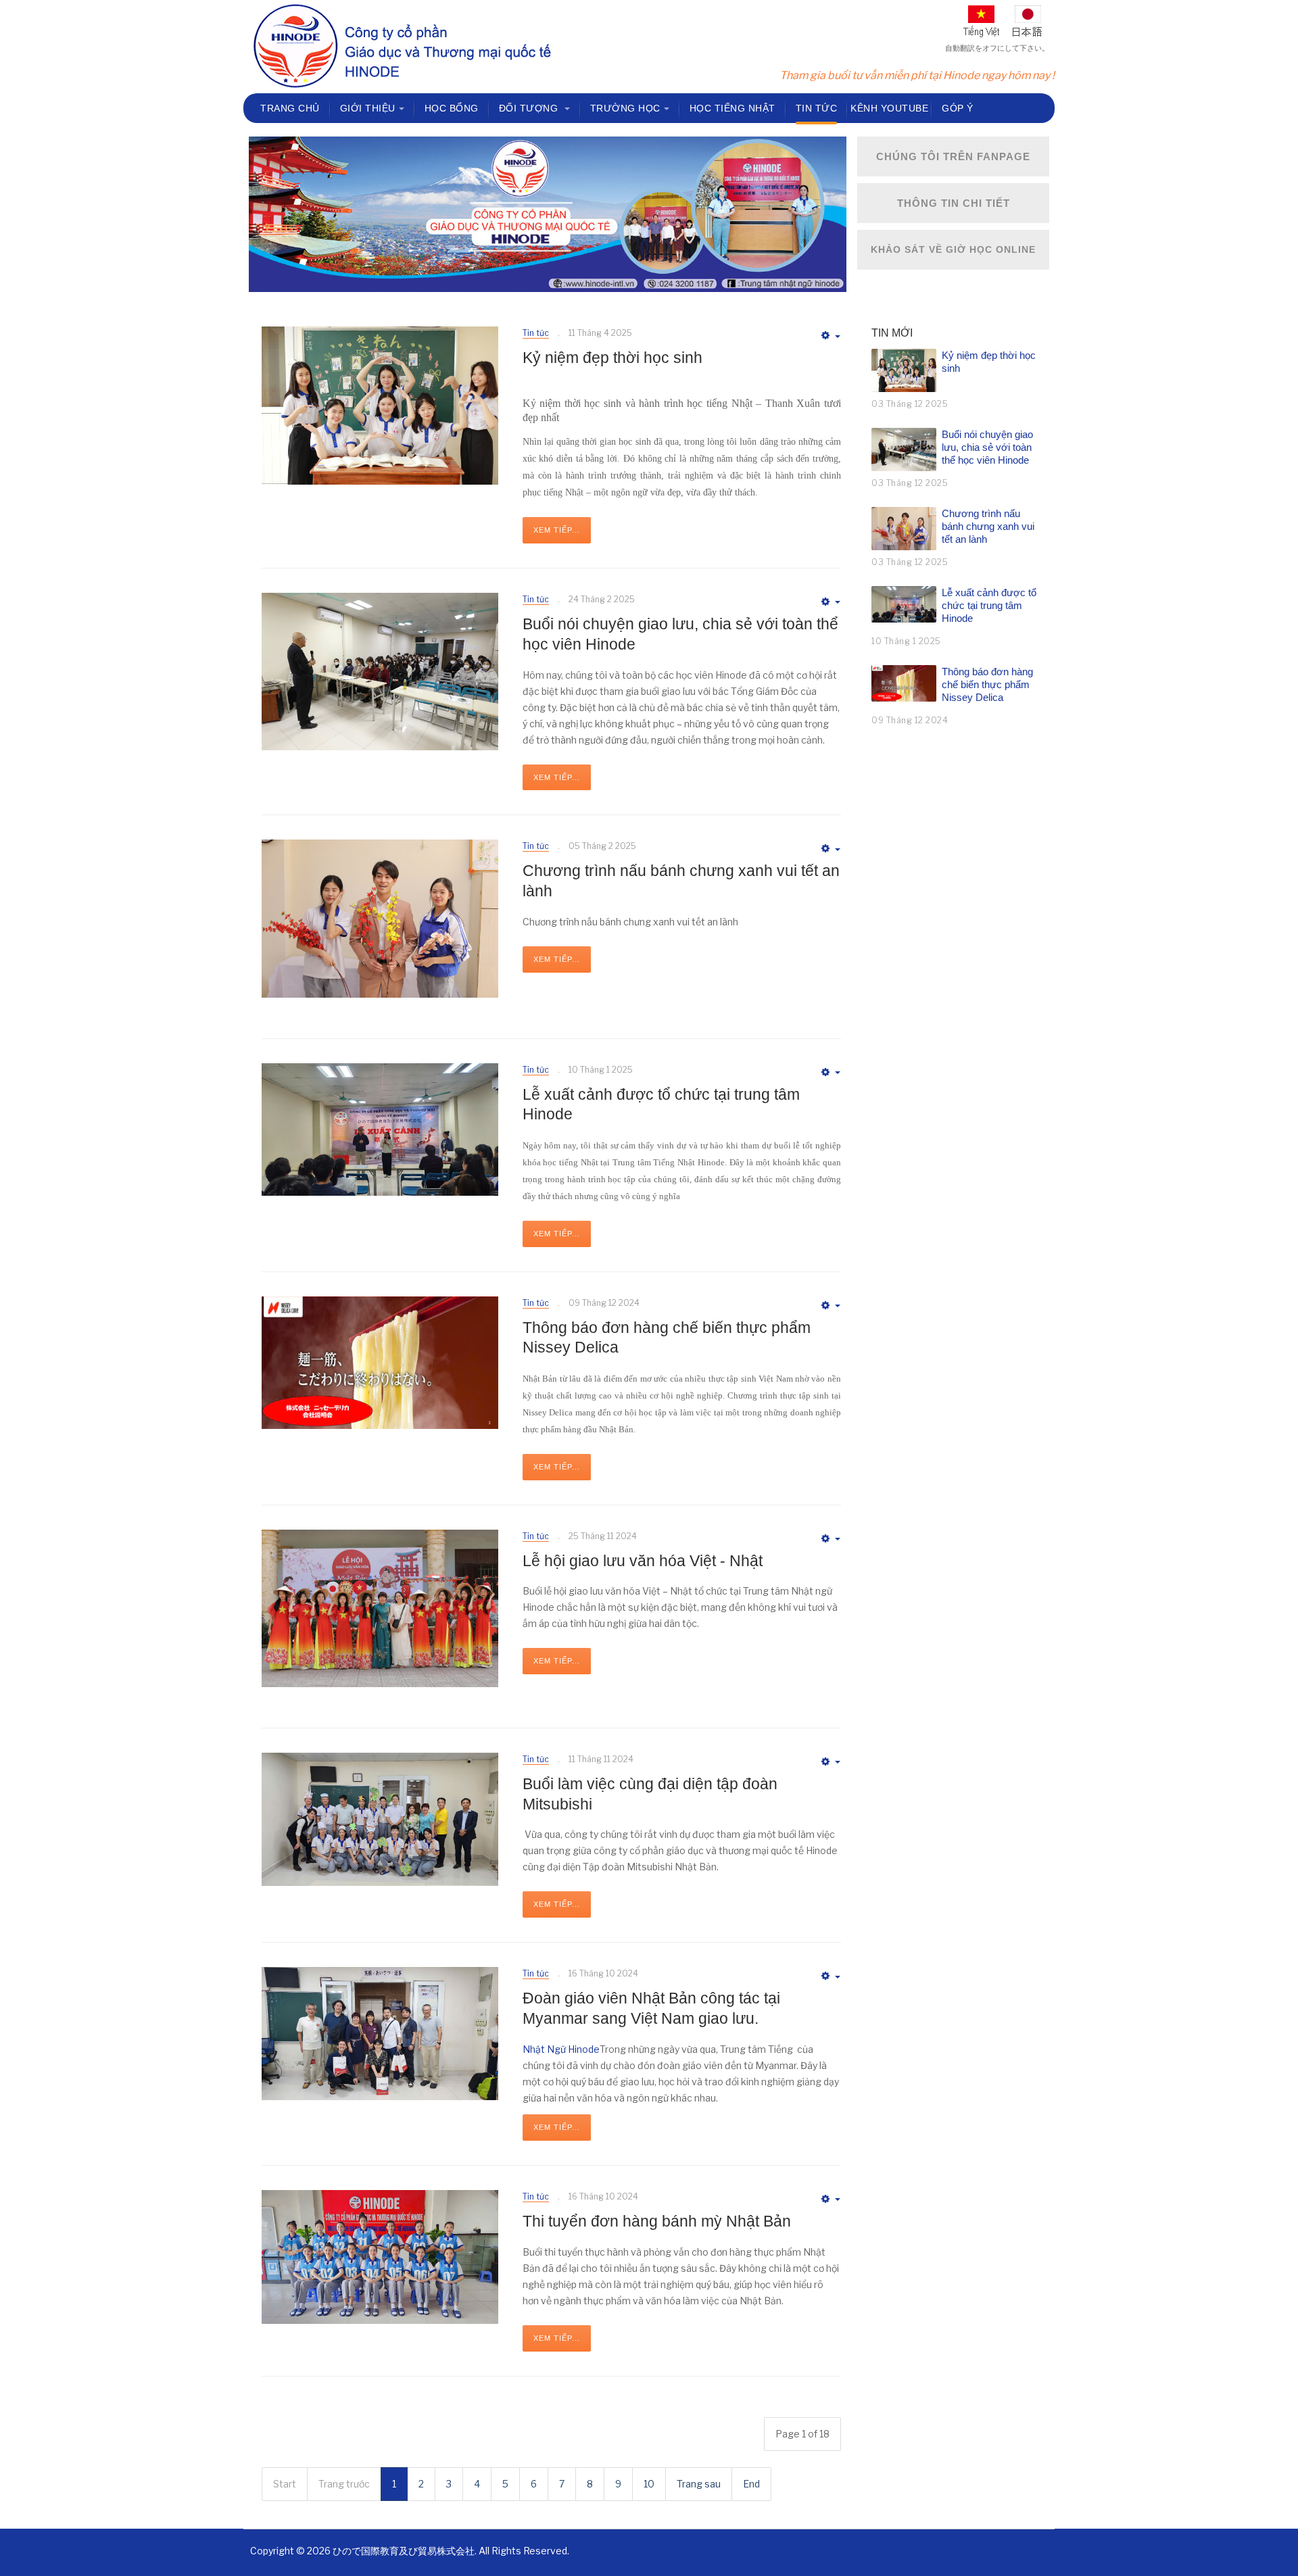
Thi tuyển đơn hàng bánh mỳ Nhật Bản (657, 2221)
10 (649, 2484)
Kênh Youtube (889, 108)
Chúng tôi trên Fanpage (953, 156)
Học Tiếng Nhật (732, 108)
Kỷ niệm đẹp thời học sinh (612, 358)
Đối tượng (530, 108)
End (751, 2484)
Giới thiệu (368, 108)
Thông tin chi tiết (954, 203)
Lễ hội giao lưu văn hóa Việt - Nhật (643, 1561)
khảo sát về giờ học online (953, 249)
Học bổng (452, 108)
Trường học (625, 108)
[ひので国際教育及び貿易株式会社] (402, 47)
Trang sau (699, 2484)
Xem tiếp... (557, 530)
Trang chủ (290, 108)
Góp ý (958, 108)
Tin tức (817, 108)
